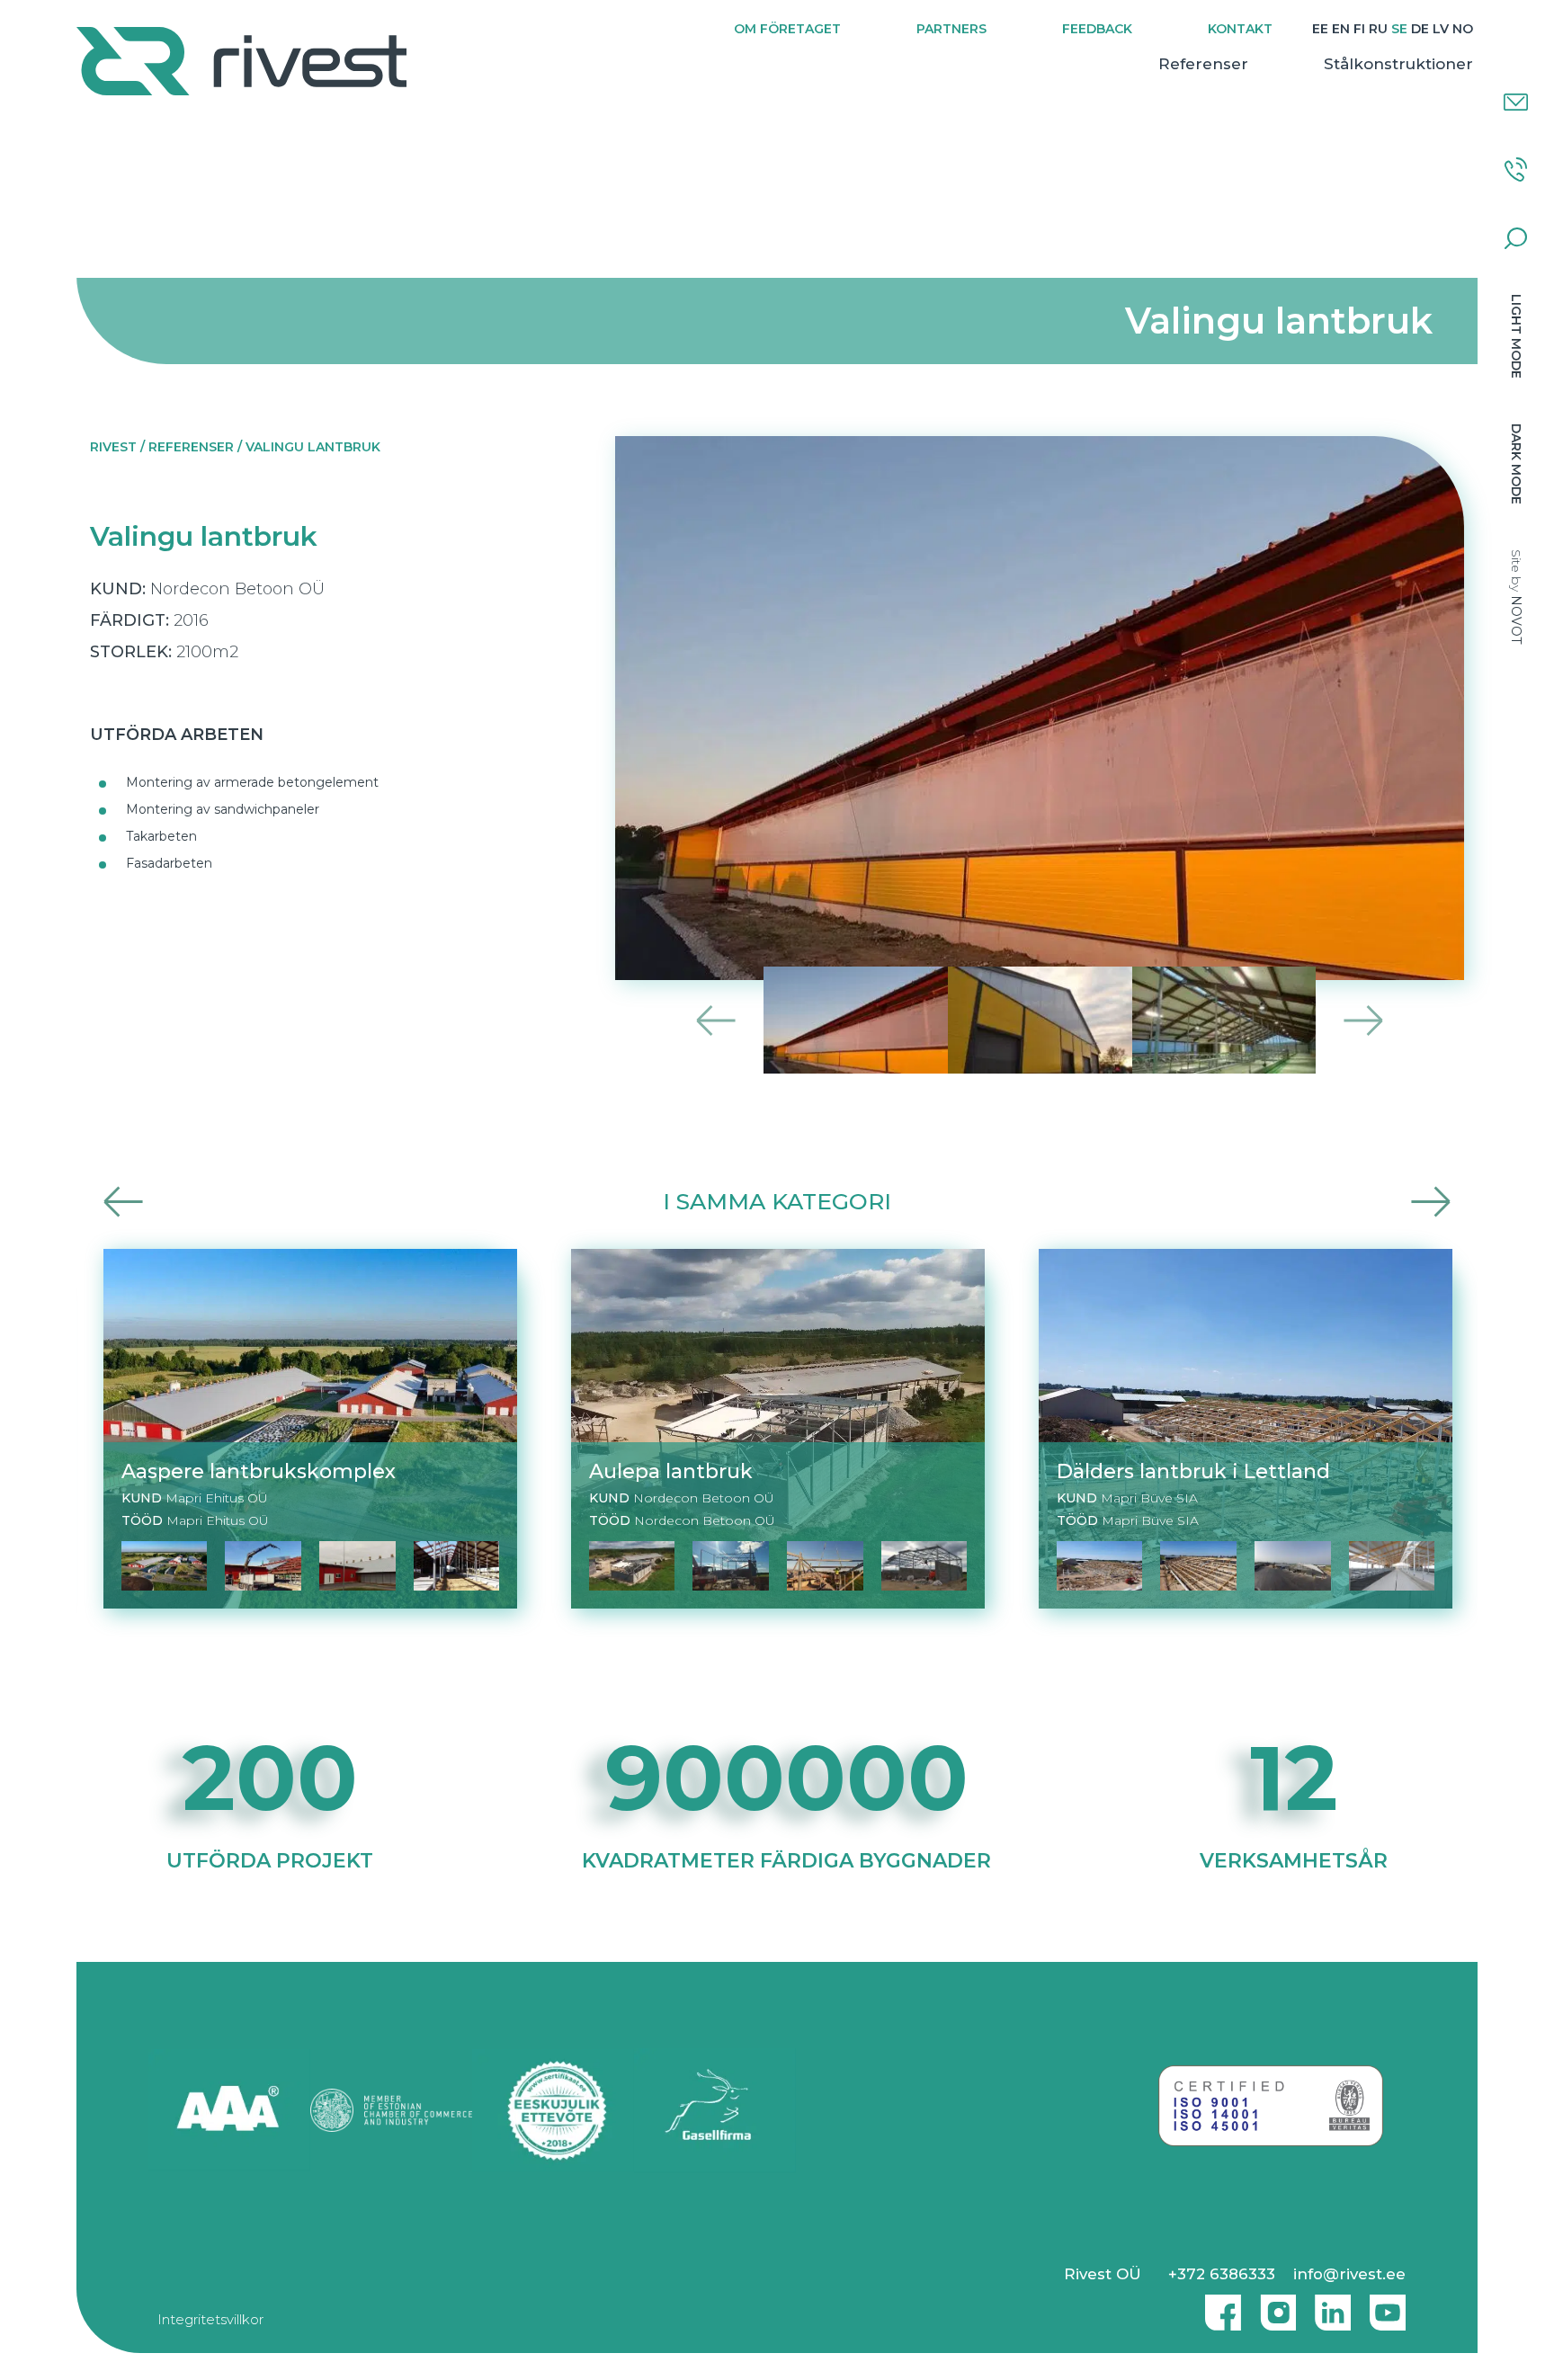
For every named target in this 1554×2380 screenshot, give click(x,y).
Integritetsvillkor (210, 2319)
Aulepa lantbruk (671, 1471)
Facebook (1219, 2305)
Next (1363, 1020)
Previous (716, 1020)
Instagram (1273, 2305)
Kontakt (1240, 29)
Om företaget (787, 29)
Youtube (1388, 2305)
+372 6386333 (1222, 2274)
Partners (951, 29)
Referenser (1203, 64)
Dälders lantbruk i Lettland (1193, 1471)
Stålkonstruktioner (1398, 64)
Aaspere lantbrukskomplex (259, 1471)
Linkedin (1328, 2305)
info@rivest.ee (1349, 2274)
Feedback (1097, 29)
